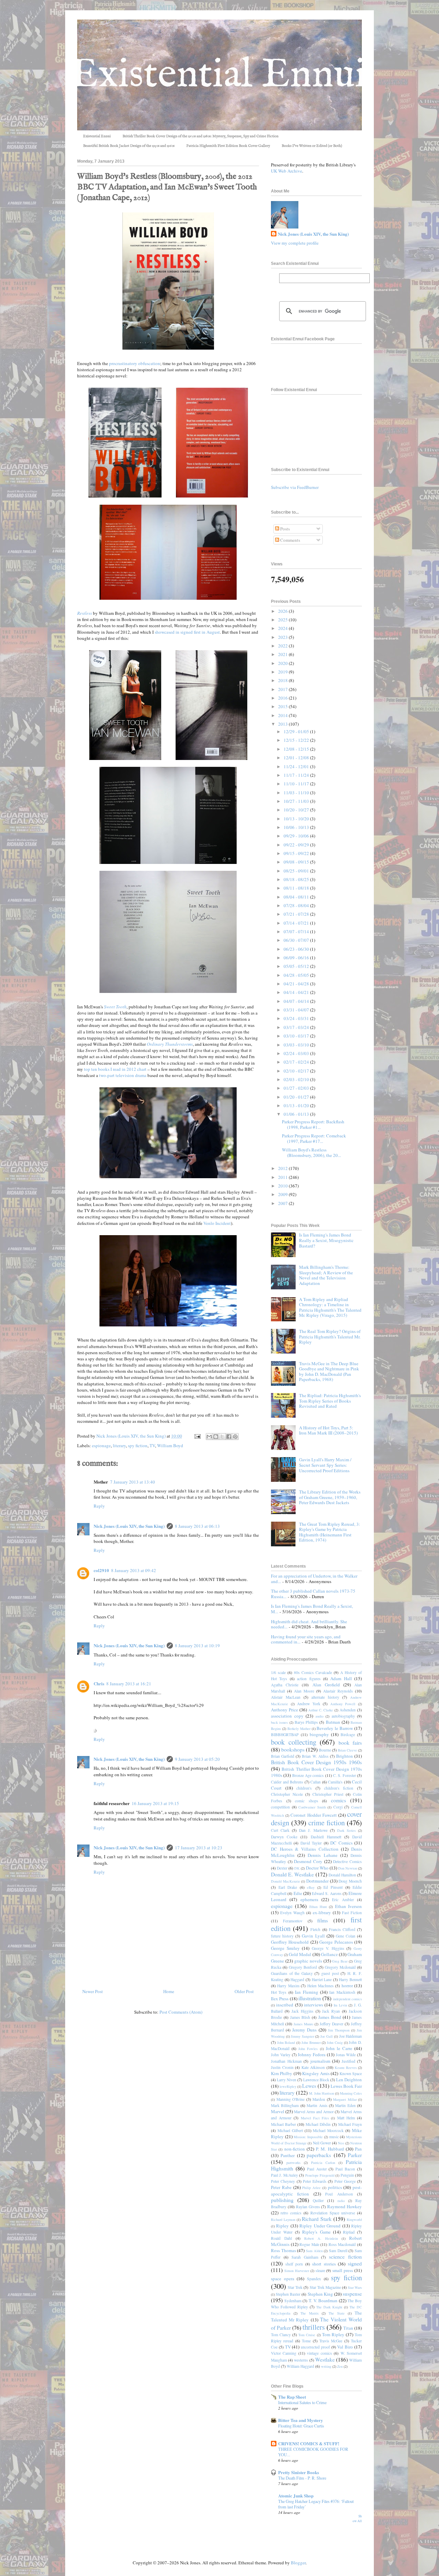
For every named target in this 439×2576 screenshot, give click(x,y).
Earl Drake (288, 1887)
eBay (311, 1887)
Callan (316, 1782)
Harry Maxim (288, 1986)
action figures (309, 1679)
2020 (283, 663)
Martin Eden (345, 2105)
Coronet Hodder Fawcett (313, 1815)
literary (119, 1445)
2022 (283, 646)
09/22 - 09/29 (297, 845)
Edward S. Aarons (327, 1893)
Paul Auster (317, 2169)
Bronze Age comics (308, 1775)
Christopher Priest (328, 1794)
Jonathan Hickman (286, 2061)
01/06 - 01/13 (297, 1114)
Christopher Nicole (287, 1794)
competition (280, 1807)
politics (335, 2187)
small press (343, 2270)
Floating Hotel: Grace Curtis (301, 2426)
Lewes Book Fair (346, 2086)
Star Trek (295, 2287)
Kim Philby (282, 2073)
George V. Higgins (328, 1948)
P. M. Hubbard (330, 2149)
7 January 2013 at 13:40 (133, 1482)
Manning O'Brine (291, 2099)
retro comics (291, 2213)
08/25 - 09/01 (297, 871)
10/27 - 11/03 (297, 801)
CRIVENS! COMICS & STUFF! (309, 2443)
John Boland (286, 2042)
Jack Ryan (331, 2011)
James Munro (303, 2024)
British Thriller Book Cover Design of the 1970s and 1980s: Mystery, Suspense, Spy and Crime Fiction (200, 136)
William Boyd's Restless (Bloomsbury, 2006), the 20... (311, 1152)
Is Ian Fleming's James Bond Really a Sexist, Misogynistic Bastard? (326, 1240)
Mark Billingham (285, 2105)
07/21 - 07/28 (297, 914)
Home (169, 1991)
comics (339, 1800)
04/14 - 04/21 (297, 992)
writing (326, 2366)
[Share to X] (222, 1437)
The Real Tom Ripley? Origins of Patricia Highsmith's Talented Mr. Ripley (330, 1337)
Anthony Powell (343, 1704)
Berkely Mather (299, 1729)
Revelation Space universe (333, 2213)
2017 (283, 689)
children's (304, 1788)
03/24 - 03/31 (297, 1018)
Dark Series (346, 1830)
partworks (293, 2163)
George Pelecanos (336, 1942)
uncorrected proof (315, 2347)
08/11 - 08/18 (297, 888)
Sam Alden (314, 2251)
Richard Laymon (283, 2220)
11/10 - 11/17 (297, 784)
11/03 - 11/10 (297, 793)
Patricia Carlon (323, 2163)
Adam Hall (341, 1678)
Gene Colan (346, 1936)
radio (341, 2201)
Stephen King (320, 2294)
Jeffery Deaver (331, 2024)
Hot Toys (279, 1992)
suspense (352, 2294)
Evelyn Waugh (292, 1913)
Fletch (315, 1929)
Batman (333, 1722)
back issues (279, 1722)
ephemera (309, 1899)
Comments (290, 540)
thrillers (314, 2327)
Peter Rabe (281, 2187)
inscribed (285, 2005)
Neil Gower (322, 2143)
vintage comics (319, 2353)
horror (347, 1986)
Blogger (298, 2563)
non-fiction (295, 2149)
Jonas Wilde (346, 2055)
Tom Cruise (307, 2335)
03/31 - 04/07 (297, 1010)
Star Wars (355, 2287)
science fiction (345, 2257)
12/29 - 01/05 (297, 731)
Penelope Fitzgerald (320, 2175)
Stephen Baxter (288, 2294)
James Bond (330, 2017)
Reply (99, 1506)
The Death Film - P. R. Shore (302, 2478)
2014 (283, 715)
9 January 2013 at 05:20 (197, 1759)
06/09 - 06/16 (297, 958)
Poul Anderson (339, 2194)
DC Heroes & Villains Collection (305, 1849)
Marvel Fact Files (315, 2118)
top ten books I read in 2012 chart (115, 1069)
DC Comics (341, 1843)
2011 (283, 1177)
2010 (283, 1186)
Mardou (319, 2099)
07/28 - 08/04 (297, 905)
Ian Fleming (306, 1992)
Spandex (314, 2279)
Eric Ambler (343, 1900)
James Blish (300, 2017)
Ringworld (354, 2220)
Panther (288, 2155)
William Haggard (300, 2366)
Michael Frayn (350, 2124)
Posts (284, 529)
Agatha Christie (285, 1685)
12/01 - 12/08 (297, 758)
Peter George (345, 2181)
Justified (348, 2061)
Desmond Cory (308, 1861)
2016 (283, 698)
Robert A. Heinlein (321, 2238)
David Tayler (311, 1843)
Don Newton (348, 1868)
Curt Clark (280, 1830)
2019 (283, 672)
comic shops (307, 1801)
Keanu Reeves (346, 2068)
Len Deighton (349, 2080)
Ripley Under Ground (320, 2226)
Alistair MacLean (286, 1697)
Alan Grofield (326, 1685)
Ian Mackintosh (342, 1992)
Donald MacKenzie (286, 1881)
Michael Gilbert (290, 2130)
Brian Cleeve (347, 1750)
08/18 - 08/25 (297, 879)
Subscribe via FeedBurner (295, 487)
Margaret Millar (345, 2099)
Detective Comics (347, 1861)
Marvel (278, 2111)
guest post (330, 1973)
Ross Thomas (283, 2250)
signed (355, 2263)
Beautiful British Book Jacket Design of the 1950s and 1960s (129, 146)
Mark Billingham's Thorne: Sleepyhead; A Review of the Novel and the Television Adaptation (326, 1275)
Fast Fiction (352, 1913)
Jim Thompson (339, 2030)
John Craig (335, 2042)
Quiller (318, 2200)
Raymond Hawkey (345, 2206)
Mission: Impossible (308, 2137)
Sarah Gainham (305, 2257)
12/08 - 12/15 (297, 749)
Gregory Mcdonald (340, 1967)
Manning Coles (351, 2093)
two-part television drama (122, 1075)
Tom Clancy (281, 2335)
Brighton (345, 1756)
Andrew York (309, 1704)
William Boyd (170, 1445)
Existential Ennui (97, 136)
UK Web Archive (287, 171)
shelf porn (294, 2264)
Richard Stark (317, 2219)
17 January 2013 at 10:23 (199, 1848)
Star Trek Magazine (325, 2287)
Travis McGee (331, 2341)
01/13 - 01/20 (297, 1105)
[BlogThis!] (216, 1437)
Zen (340, 2366)
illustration (310, 1998)
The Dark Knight (329, 2307)
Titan (348, 2328)
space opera (283, 2279)
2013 (283, 724)
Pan (358, 2149)
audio (319, 1716)
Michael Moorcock (328, 2130)
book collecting (294, 1742)
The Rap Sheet (292, 2397)
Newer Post (93, 1991)
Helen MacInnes (321, 1986)
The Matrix (310, 2313)
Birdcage (348, 1735)
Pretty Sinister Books (299, 2472)
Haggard (297, 1980)
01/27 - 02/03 (297, 1088)
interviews (313, 2005)
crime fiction (327, 1823)
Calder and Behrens (287, 1782)
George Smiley (285, 1948)
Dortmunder (317, 1881)
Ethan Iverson (348, 1906)
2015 (283, 706)
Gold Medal (300, 1954)
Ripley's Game (316, 2232)
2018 (283, 680)
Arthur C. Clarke (321, 1710)
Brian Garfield (283, 1756)
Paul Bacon (345, 2169)
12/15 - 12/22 (297, 740)
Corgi (338, 1807)
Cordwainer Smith (312, 1807)
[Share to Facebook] (229, 1437)
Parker (355, 2155)
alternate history (325, 1697)
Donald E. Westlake (292, 1874)
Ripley (282, 2226)
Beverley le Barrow (335, 1728)
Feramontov (293, 1921)
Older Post (244, 1991)
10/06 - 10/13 (297, 827)
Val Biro (345, 2347)
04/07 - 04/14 (297, 1001)
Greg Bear (340, 1961)
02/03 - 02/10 (297, 1079)
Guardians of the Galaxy (292, 1973)
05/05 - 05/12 (297, 966)
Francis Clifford (342, 1929)
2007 (283, 1203)
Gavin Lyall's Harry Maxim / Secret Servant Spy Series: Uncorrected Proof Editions (325, 1465)
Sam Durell (338, 2251)
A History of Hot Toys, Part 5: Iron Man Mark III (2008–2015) (328, 1430)
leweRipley (288, 2086)
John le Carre (339, 2048)
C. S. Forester (345, 1775)
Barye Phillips (306, 1722)
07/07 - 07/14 (297, 932)
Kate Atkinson (313, 2067)
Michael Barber (283, 2124)
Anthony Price (284, 1710)
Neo (341, 2143)
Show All (357, 2519)
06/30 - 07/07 (297, 940)
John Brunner (311, 2042)
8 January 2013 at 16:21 (129, 1684)
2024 (283, 628)
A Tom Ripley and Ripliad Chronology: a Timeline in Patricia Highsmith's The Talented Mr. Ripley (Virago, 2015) (330, 1307)
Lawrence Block (316, 2080)
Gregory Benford (303, 1967)
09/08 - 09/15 (297, 862)
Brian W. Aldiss (315, 1756)
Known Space (351, 2074)
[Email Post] (197, 1436)
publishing (282, 2200)
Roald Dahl (281, 2238)
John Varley (281, 2055)
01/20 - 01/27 (297, 1097)
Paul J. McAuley (284, 2175)
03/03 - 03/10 (297, 1045)
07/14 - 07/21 (297, 923)
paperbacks (319, 2155)
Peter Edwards (315, 2181)
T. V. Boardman (323, 2300)
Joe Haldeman (351, 2036)
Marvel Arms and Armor (314, 2112)
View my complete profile (295, 243)
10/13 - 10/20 (297, 819)
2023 (283, 637)
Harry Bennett (350, 1980)
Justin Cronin (282, 2067)
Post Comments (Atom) (181, 2012)
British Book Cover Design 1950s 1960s (316, 1762)
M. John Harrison (322, 2093)
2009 (283, 1194)
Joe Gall (327, 2036)
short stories (324, 2264)
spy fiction (138, 1445)
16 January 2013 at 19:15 (155, 1803)
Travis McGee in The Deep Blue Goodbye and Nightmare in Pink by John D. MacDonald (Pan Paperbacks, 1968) (329, 1372)
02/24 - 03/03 (297, 1053)
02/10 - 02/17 (297, 1071)
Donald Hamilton (342, 1875)
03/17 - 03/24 (297, 1027)
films (323, 1920)
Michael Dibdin (318, 2124)
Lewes (309, 2086)
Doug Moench (350, 1881)
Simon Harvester (297, 2271)
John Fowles (308, 2049)
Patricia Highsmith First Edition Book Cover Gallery (228, 146)
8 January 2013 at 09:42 (134, 1570)
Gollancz (329, 1954)
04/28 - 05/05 (297, 975)
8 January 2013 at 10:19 (197, 1646)
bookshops (293, 1749)
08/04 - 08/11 (297, 897)
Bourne (325, 1750)
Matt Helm (346, 2118)
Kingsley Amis (316, 2073)
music (334, 2137)
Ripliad (349, 2232)
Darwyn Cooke (284, 1837)
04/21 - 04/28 (297, 984)
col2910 (101, 1570)
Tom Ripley (333, 2334)
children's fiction (339, 1788)
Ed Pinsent (333, 1887)
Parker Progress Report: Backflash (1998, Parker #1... (313, 1124)
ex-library (322, 1912)
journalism (320, 2061)
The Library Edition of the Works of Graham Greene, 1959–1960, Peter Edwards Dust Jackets (330, 1497)
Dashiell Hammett (326, 1837)
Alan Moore (304, 1691)
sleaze (320, 2270)
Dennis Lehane (322, 1855)
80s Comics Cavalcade (313, 1672)
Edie (298, 1893)
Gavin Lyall (313, 1936)
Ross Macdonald (342, 2244)
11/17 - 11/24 (297, 775)
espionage (101, 1445)
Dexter (282, 1868)
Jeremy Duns (304, 2030)
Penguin (347, 2175)
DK (297, 1868)
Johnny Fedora (312, 2054)
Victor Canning (284, 2353)
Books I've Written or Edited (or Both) (312, 146)
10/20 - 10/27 (297, 810)
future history (282, 1936)
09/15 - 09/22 (297, 853)
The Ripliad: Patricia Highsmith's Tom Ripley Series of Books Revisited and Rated (330, 1401)
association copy (287, 1716)
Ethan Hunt (318, 1907)
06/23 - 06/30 (297, 949)
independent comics (347, 1999)
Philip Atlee (311, 2188)
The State (337, 2313)
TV (152, 1445)
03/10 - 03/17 (297, 1036)
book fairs (350, 1743)
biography (319, 1734)
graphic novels (308, 1961)
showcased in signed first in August (187, 632)
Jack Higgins (302, 2011)
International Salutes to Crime (302, 2402)
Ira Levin (340, 2005)
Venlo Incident (217, 1223)
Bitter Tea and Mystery (301, 2420)
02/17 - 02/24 (297, 1062)
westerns (301, 2360)
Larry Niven (287, 2080)
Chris (99, 1683)
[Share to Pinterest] (235, 1437)
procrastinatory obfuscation (135, 363)
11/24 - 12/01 (297, 766)
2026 (283, 611)
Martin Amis (317, 2105)
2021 (283, 654)
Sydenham (293, 2301)
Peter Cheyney (283, 2181)
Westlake (325, 2360)
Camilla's (335, 1782)
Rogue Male (309, 2244)
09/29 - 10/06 (297, 836)
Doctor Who (317, 1868)
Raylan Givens (308, 2207)
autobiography (343, 1716)
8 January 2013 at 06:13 (197, 1526)
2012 (283, 1168)
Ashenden (348, 1710)
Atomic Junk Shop (296, 2496)
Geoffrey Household (290, 1942)
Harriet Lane (322, 1980)
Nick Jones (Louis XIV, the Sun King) (129, 1526)
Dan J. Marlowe (313, 1830)
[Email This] (209, 1437)
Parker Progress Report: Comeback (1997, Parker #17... (314, 1138)
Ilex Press (280, 1999)
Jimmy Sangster (302, 2036)
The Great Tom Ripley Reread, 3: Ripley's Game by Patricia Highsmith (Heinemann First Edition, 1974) (330, 1532)
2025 (283, 620)
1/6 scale (278, 1672)
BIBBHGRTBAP (285, 1735)
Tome (306, 2341)
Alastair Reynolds (338, 1691)
